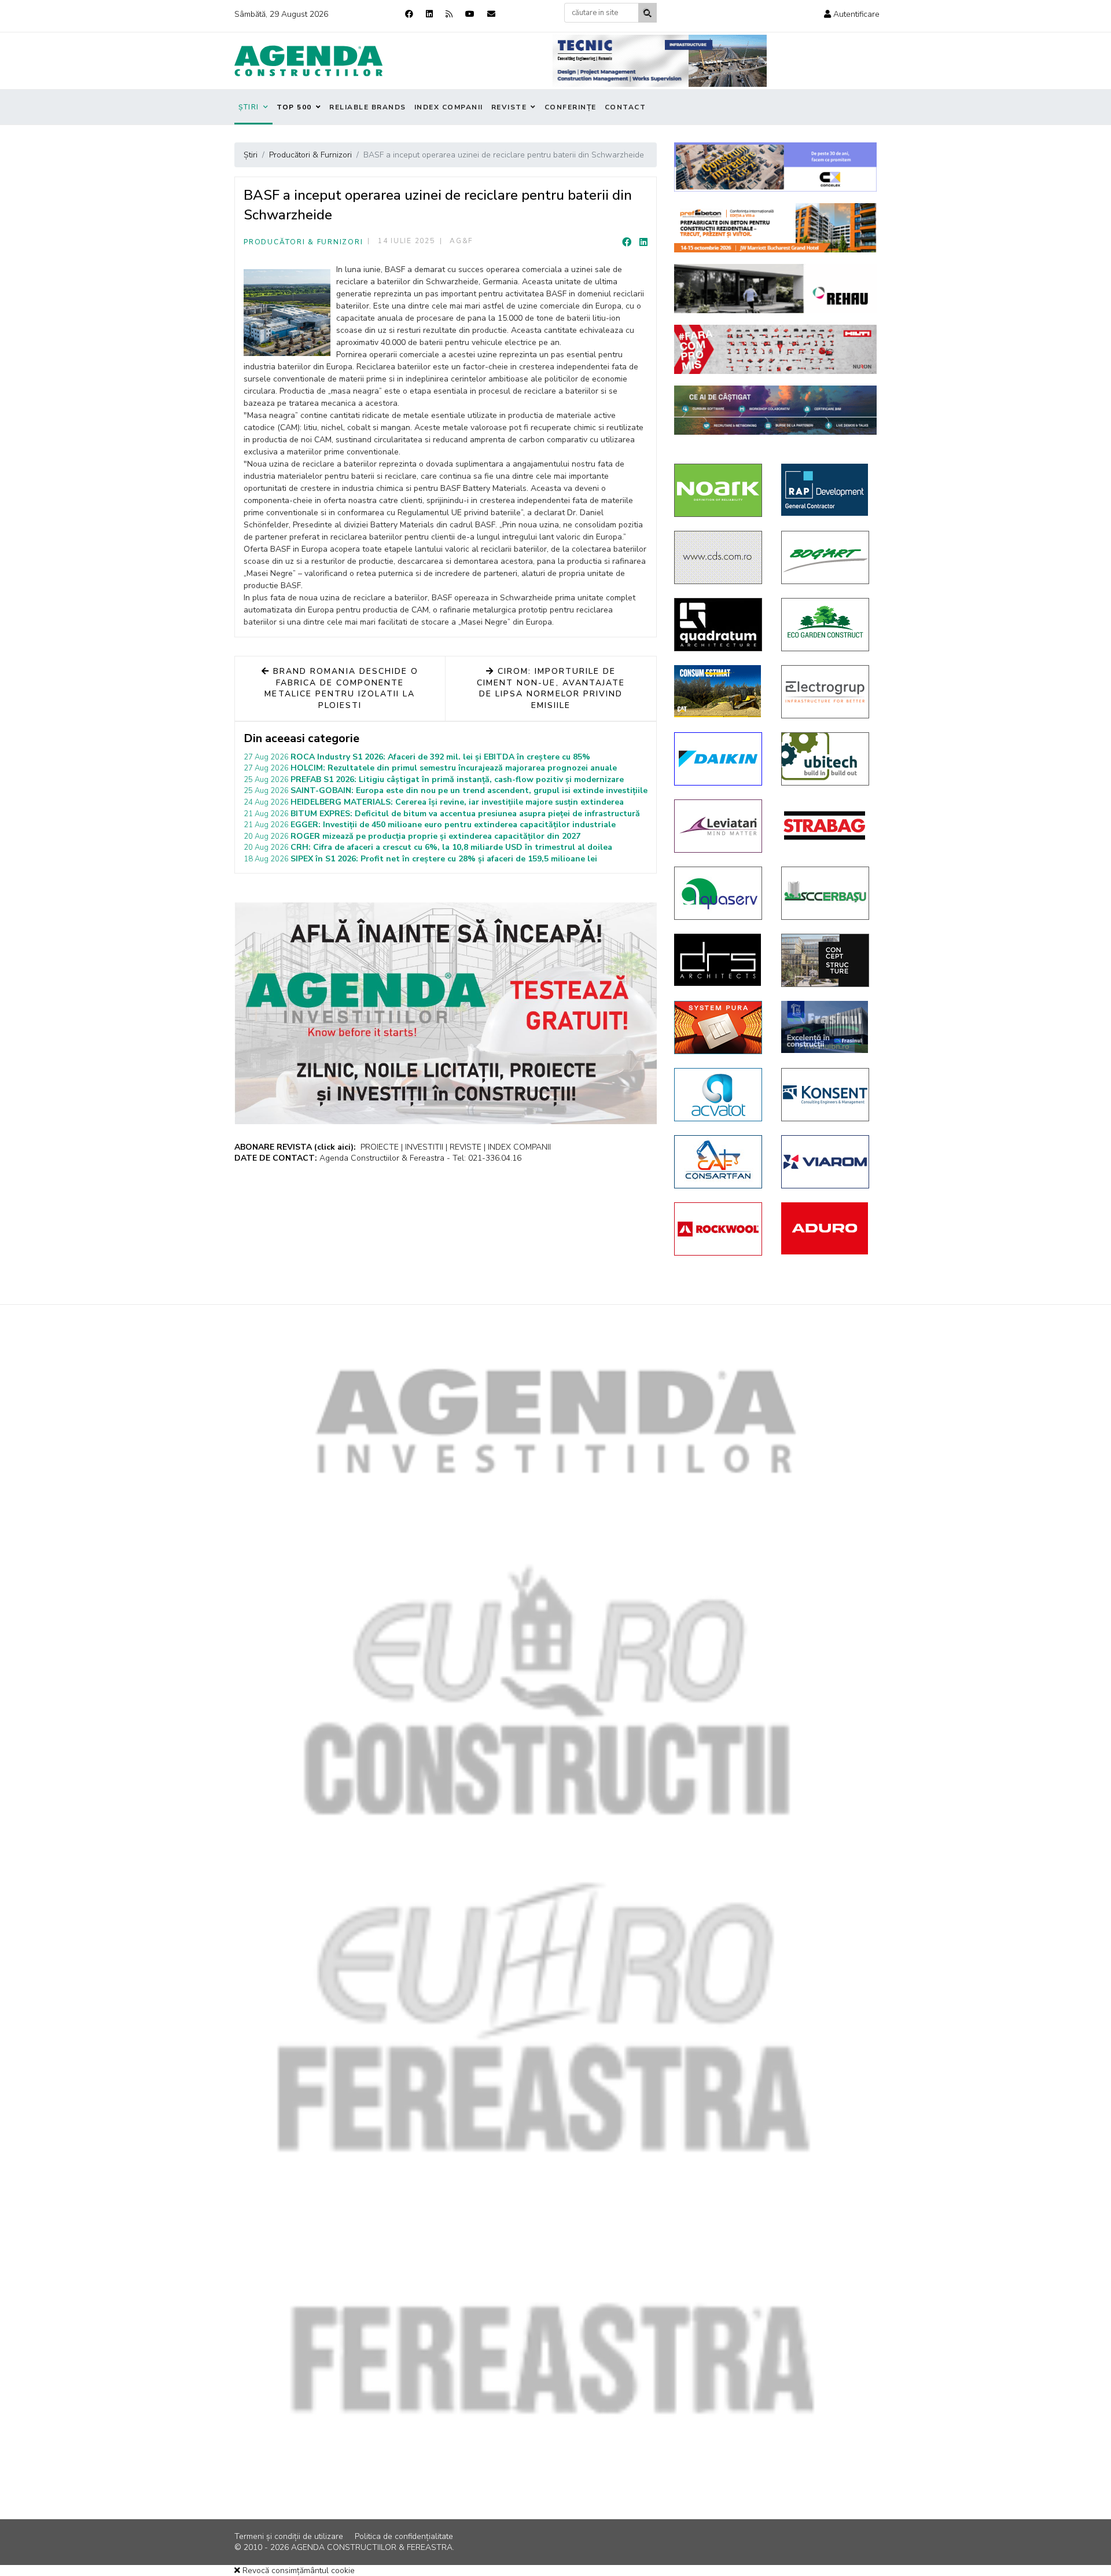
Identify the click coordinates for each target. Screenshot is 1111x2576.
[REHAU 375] (775, 289)
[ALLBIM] (775, 410)
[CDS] (719, 557)
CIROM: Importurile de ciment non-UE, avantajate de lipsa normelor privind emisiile (551, 688)
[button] (852, 14)
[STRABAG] (826, 825)
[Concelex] (775, 167)
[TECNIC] (660, 61)
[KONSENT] (826, 1095)
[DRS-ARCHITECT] (719, 960)
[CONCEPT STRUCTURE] (826, 960)
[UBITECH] (826, 759)
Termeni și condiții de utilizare (289, 2536)
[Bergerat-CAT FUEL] (719, 691)
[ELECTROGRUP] (826, 692)
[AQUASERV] (719, 893)
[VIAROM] (826, 1162)
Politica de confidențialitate (404, 2536)
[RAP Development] (826, 490)
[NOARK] (719, 490)
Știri (249, 107)
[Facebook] (409, 14)
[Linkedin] (429, 14)
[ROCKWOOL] (719, 1229)
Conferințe (571, 107)
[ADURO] (826, 1228)
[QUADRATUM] (719, 625)
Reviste (509, 107)
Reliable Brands (368, 107)
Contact (626, 107)
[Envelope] (491, 14)
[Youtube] (470, 14)
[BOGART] (826, 557)
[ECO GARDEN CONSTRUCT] (826, 625)
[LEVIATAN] (719, 826)
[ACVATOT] (719, 1095)
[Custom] (449, 14)
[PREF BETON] (775, 228)
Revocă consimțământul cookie (297, 2571)
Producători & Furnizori (303, 242)
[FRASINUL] (826, 1027)
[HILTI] (775, 349)
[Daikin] (719, 759)
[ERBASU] (826, 893)
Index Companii (449, 107)
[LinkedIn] (643, 243)
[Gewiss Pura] (719, 1028)
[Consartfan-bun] (719, 1162)
